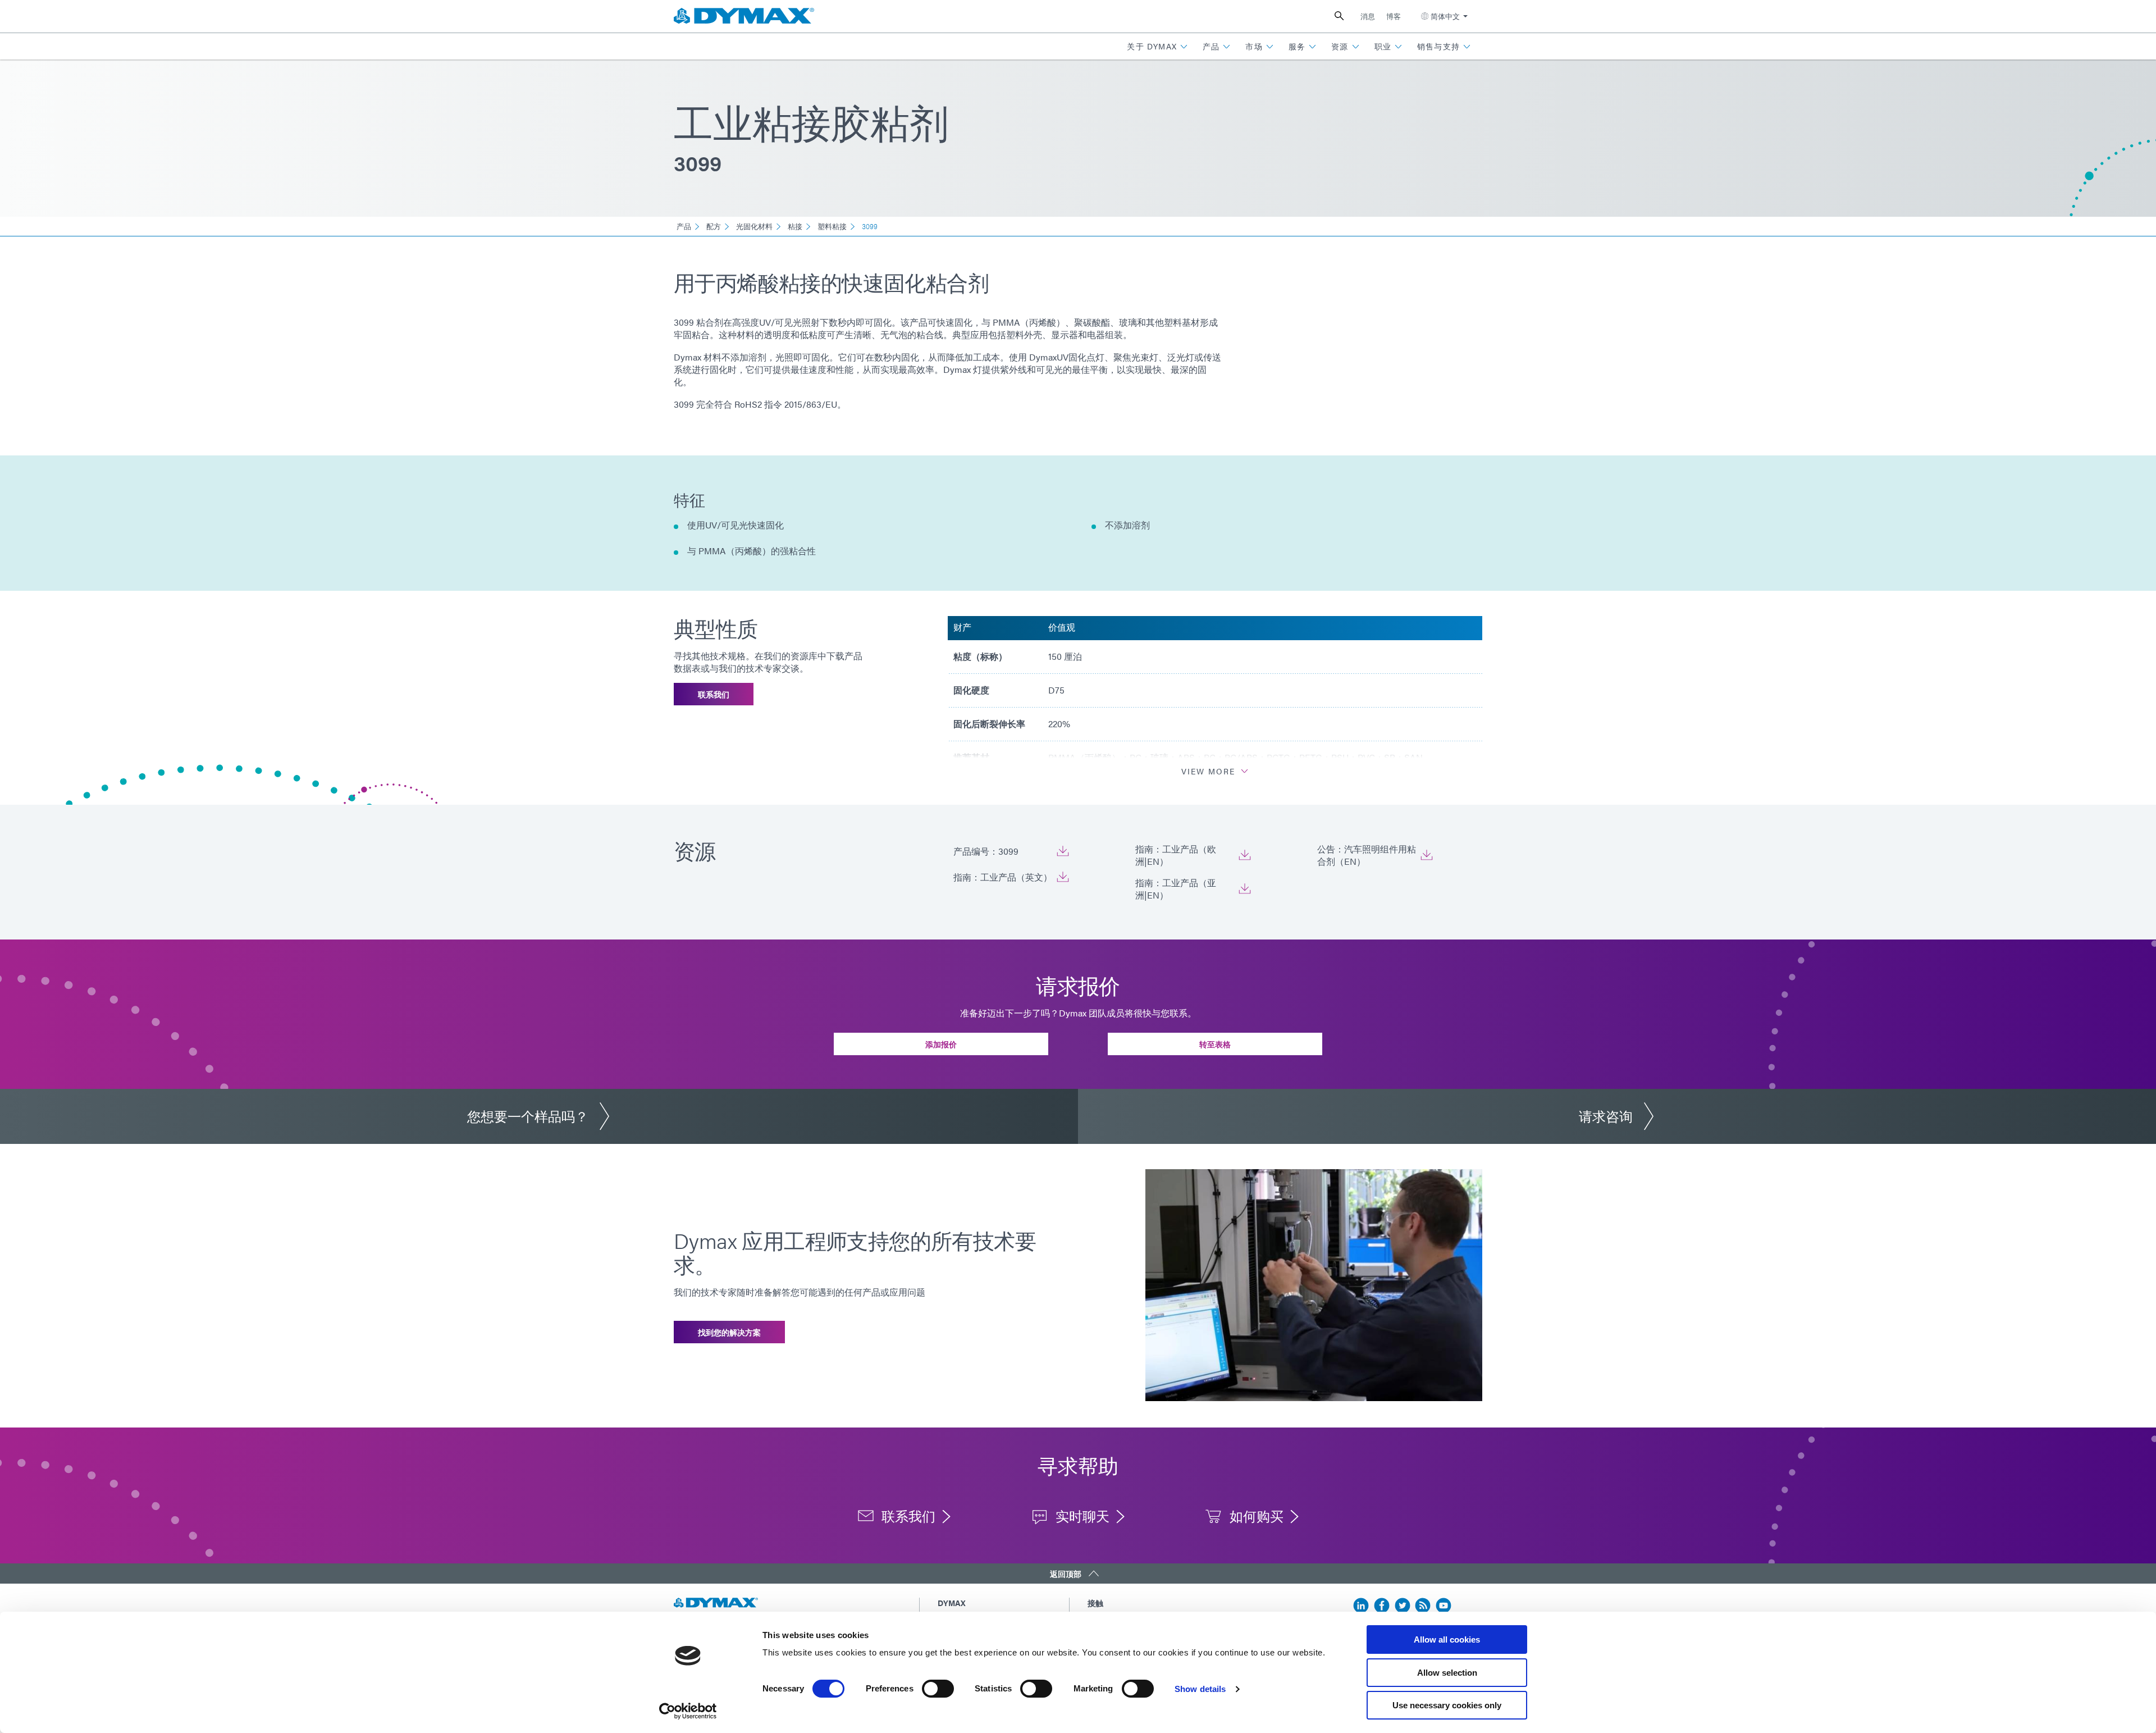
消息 (1368, 16)
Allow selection (1447, 1673)
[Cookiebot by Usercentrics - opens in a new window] (688, 1711)
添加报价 (941, 1044)
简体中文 (1445, 16)
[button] (1157, 46)
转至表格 (1215, 1044)
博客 (1394, 16)
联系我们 (714, 694)
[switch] (938, 1689)
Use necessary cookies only (1447, 1705)
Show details (1200, 1689)
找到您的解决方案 (729, 1332)
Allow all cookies (1447, 1639)
